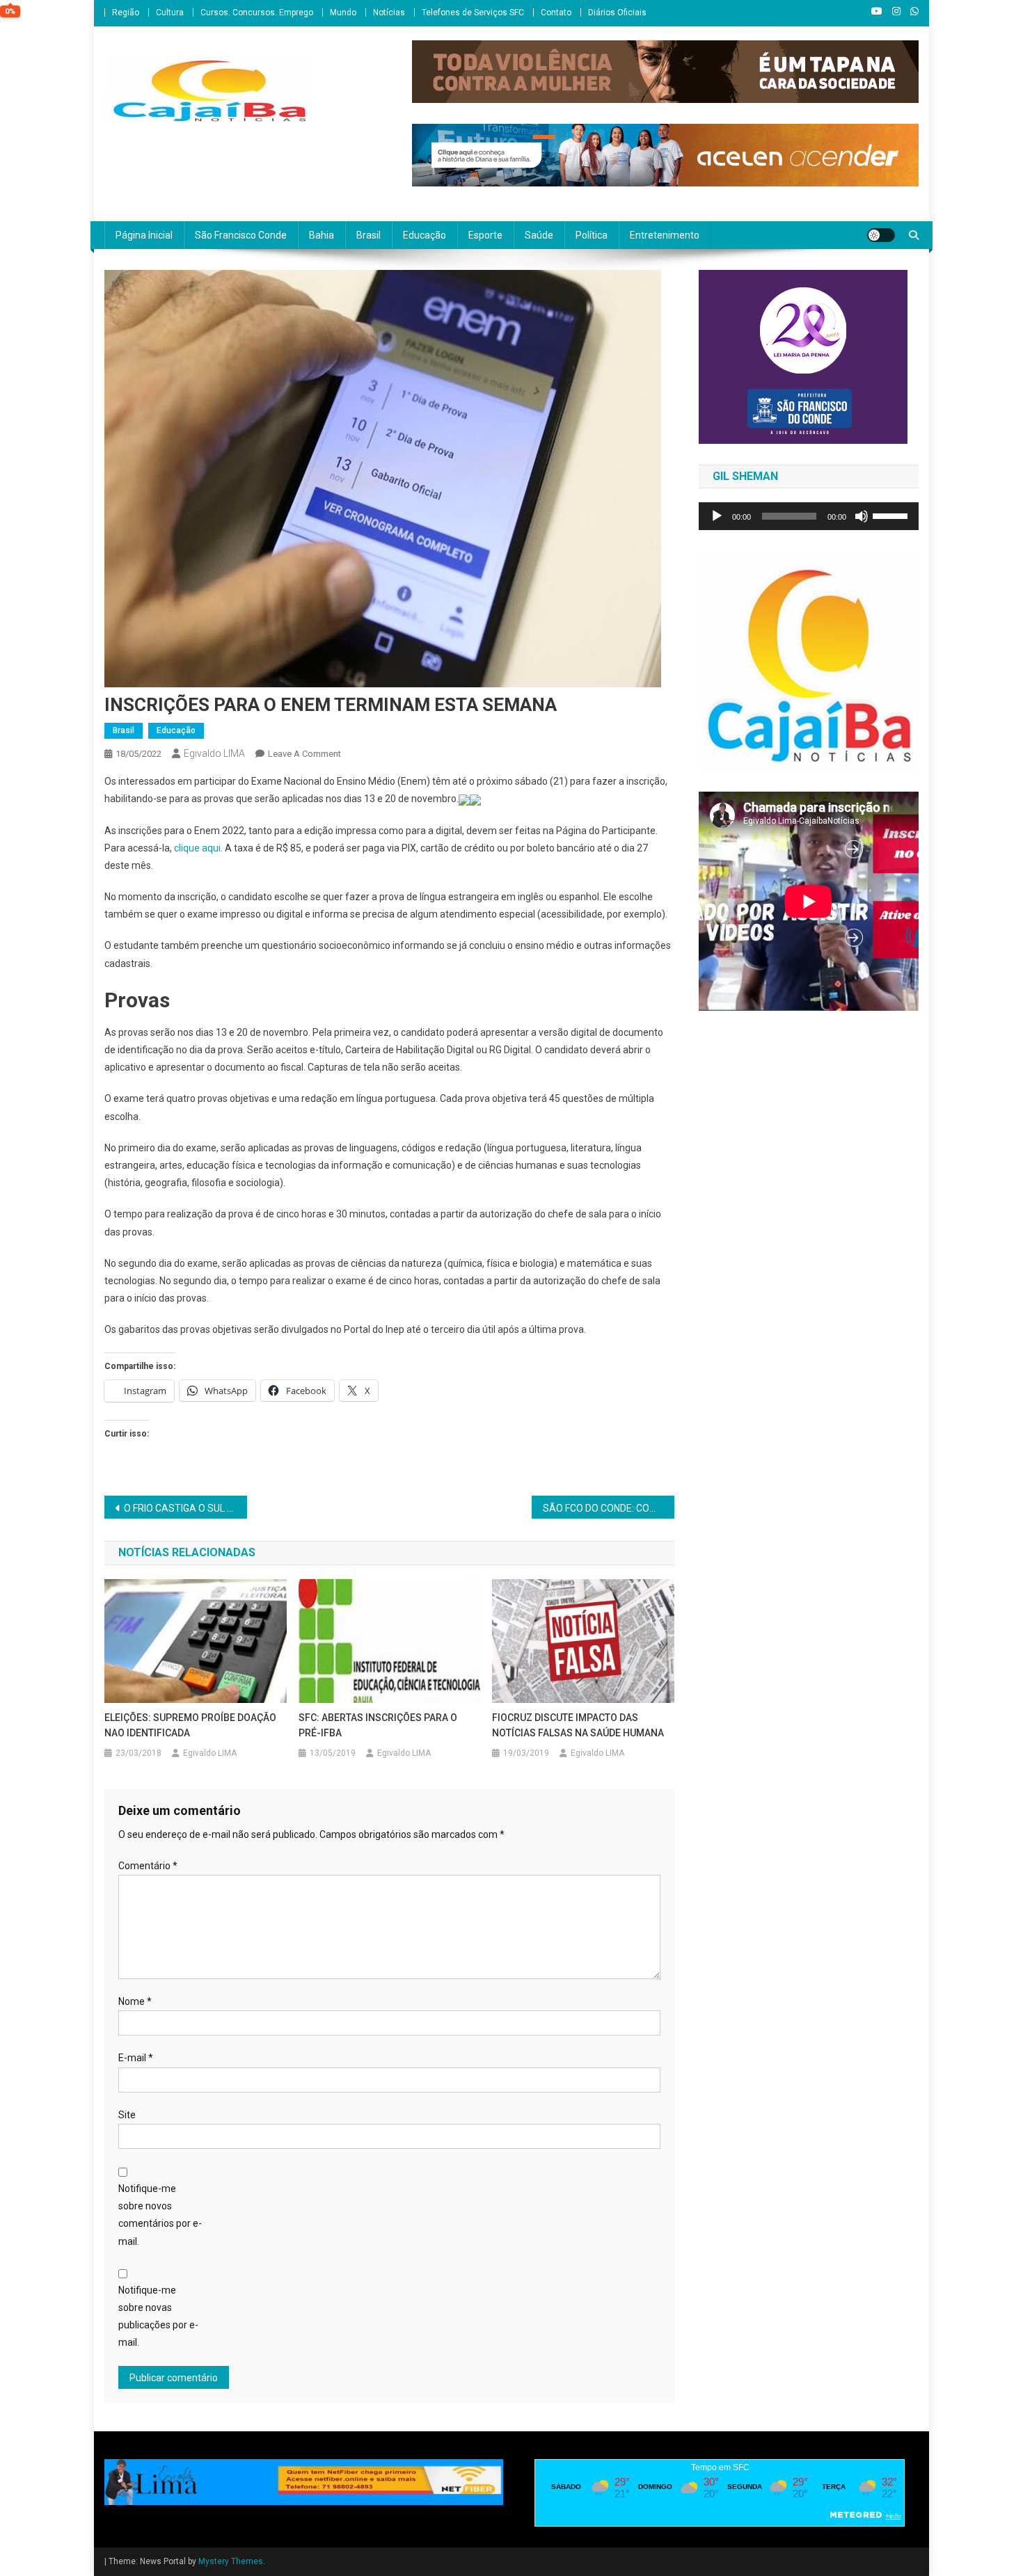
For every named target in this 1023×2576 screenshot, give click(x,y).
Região (126, 13)
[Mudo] (862, 516)
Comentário (148, 1866)
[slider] (892, 515)
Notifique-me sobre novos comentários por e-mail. (160, 2215)
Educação (425, 235)
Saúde (539, 235)
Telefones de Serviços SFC (473, 13)
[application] (809, 516)
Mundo (343, 13)
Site (127, 2115)
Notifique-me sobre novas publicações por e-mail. (158, 2317)
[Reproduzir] (717, 516)
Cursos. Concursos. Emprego (257, 13)
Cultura (170, 13)
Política (592, 235)
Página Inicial (144, 235)
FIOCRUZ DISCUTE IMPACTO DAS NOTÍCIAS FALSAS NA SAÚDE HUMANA (578, 1725)
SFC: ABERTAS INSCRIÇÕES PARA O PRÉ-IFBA (378, 1725)
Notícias (389, 13)
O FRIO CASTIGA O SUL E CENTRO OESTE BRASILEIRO (185, 1508)
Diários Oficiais (617, 13)
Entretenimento (665, 235)
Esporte (485, 235)
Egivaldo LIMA (214, 753)
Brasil (368, 235)
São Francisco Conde (241, 235)
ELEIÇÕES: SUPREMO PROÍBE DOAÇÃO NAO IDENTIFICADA (190, 1725)
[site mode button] (881, 235)
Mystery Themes (231, 2561)
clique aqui (197, 848)
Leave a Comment (304, 754)
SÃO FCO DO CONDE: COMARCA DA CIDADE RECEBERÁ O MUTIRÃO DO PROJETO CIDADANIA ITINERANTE (609, 1508)
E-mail (136, 2058)
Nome (135, 2001)
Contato (556, 13)
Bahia (322, 235)
